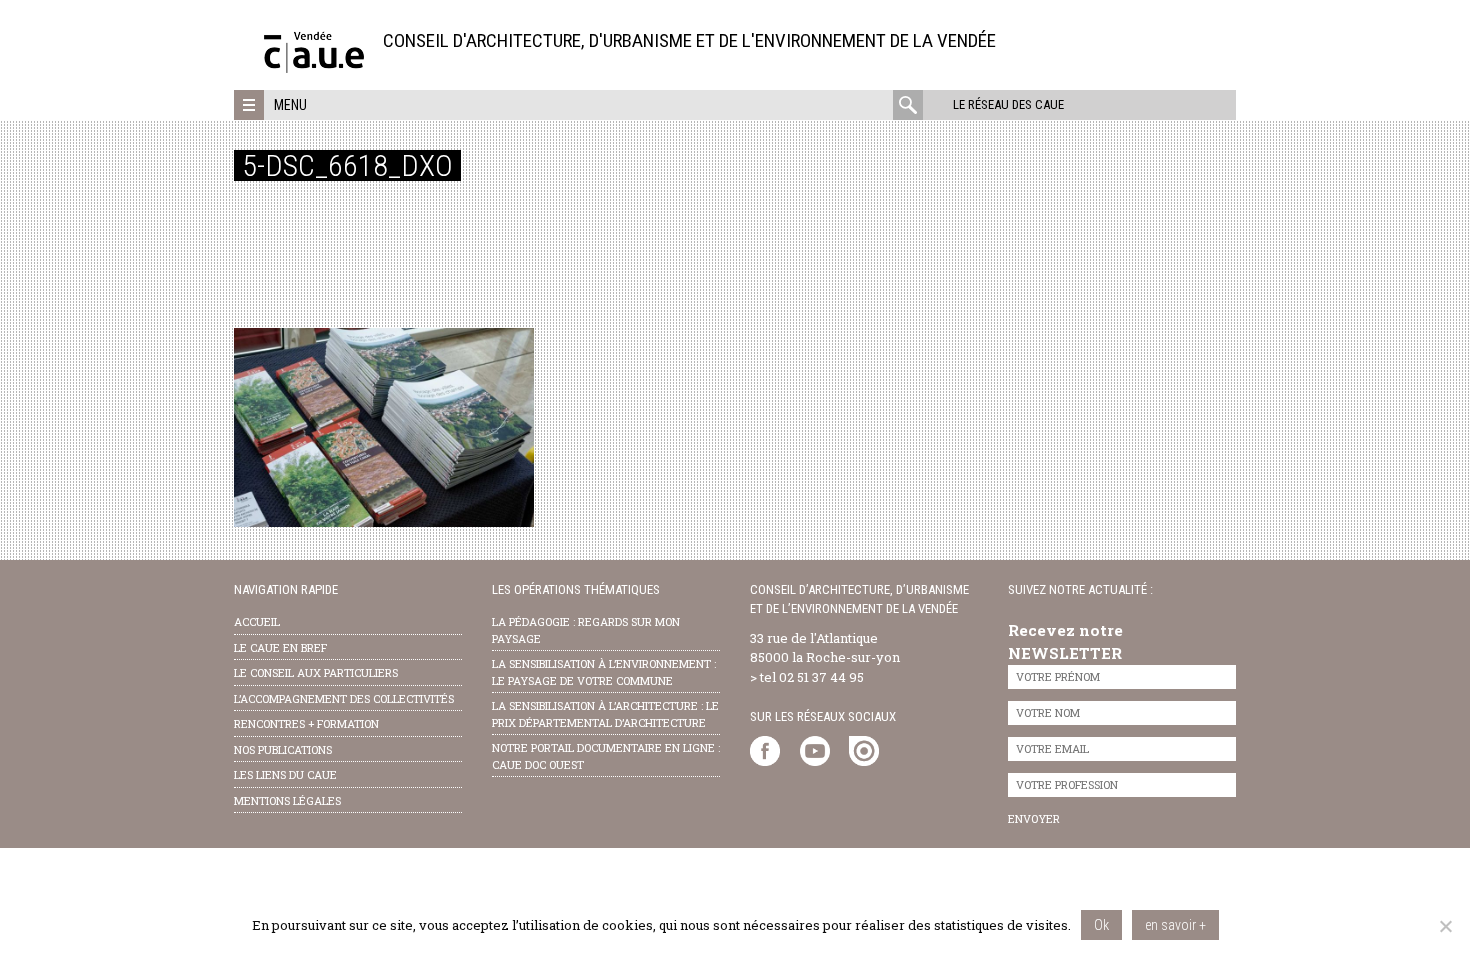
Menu (290, 105)
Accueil (257, 621)
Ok (1101, 925)
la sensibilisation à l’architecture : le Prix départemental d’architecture (605, 714)
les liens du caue (285, 774)
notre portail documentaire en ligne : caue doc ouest (606, 756)
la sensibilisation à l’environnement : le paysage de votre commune (604, 672)
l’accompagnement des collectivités (344, 698)
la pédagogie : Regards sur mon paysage (586, 630)
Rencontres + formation (306, 723)
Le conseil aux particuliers (316, 672)
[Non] (1445, 926)
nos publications (283, 749)
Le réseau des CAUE (1008, 104)
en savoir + (1175, 925)
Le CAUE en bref (280, 647)
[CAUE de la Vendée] (314, 67)
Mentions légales (287, 800)
